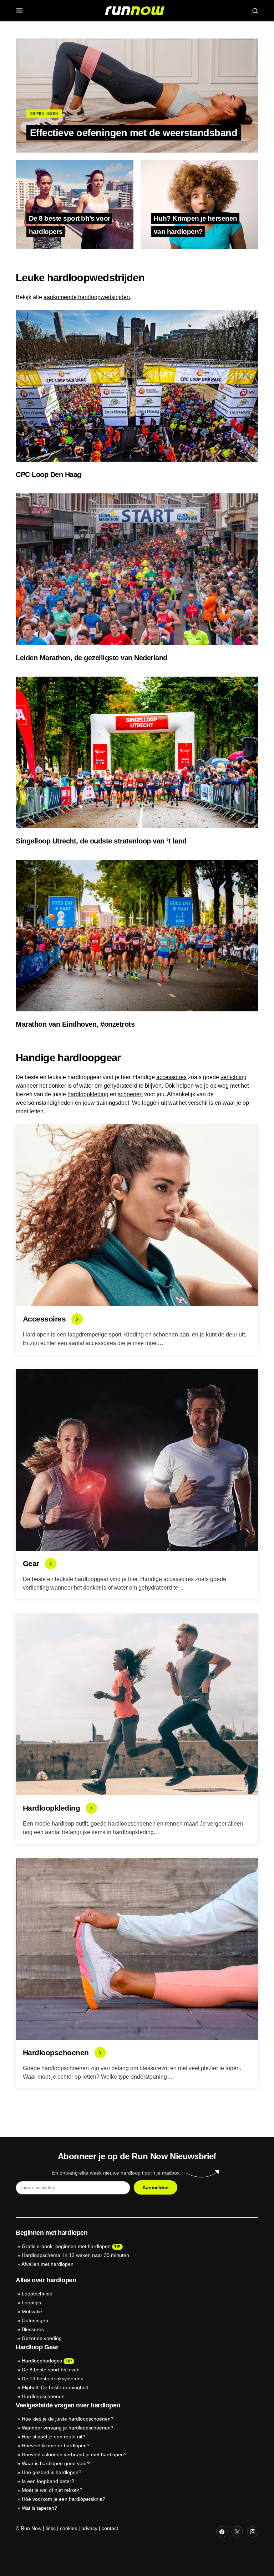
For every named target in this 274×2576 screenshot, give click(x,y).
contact (110, 2528)
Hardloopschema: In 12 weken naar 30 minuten (75, 2255)
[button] (19, 11)
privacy (89, 2528)
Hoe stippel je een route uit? (54, 2437)
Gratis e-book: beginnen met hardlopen (66, 2246)
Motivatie (32, 2311)
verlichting (234, 1077)
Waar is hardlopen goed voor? (56, 2463)
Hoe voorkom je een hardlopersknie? (64, 2499)
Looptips (31, 2303)
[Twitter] (237, 2532)
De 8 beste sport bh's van (51, 2370)
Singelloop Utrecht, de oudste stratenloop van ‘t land (101, 841)
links (51, 2528)
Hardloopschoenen (43, 2396)
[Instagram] (253, 2532)
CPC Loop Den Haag (49, 474)
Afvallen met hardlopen (47, 2264)
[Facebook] (222, 2532)
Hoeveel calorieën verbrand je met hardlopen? (74, 2454)
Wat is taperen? (39, 2508)
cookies (68, 2528)
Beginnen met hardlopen (52, 2233)
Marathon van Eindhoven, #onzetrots (75, 1024)
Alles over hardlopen (46, 2280)
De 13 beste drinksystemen (53, 2379)
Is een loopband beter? (48, 2481)
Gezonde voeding (42, 2338)
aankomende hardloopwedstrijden (87, 297)
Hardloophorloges (42, 2361)
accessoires (171, 1077)
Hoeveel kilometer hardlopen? (56, 2446)
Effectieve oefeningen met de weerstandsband (134, 132)
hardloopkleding (88, 1094)
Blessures (33, 2329)
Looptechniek (37, 2294)
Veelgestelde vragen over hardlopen (68, 2405)
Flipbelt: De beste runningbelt (55, 2387)
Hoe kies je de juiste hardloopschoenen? (68, 2419)
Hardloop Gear (37, 2347)
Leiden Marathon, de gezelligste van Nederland (92, 658)
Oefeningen (44, 114)
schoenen (130, 1094)
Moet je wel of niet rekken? (52, 2490)
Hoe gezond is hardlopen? (52, 2472)
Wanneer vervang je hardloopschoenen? (68, 2428)
